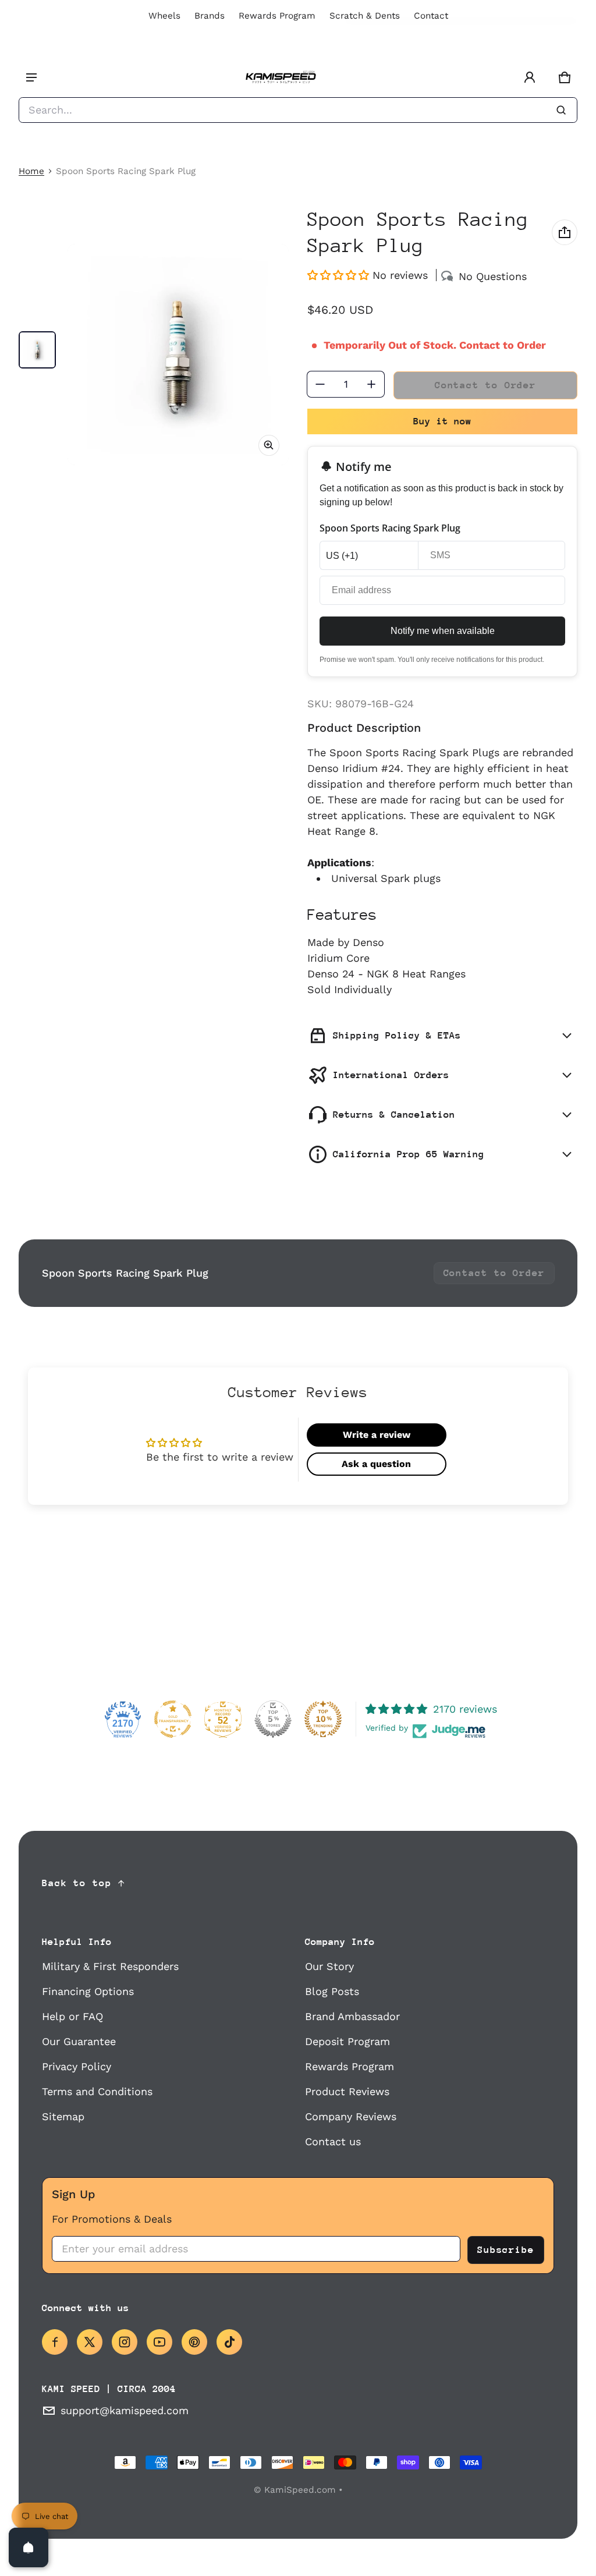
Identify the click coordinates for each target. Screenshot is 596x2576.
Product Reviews (347, 2091)
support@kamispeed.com (125, 2410)
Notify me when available (443, 631)
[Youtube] (159, 2342)
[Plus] (371, 384)
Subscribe (506, 2250)
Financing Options (88, 1991)
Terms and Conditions (97, 2091)
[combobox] (298, 110)
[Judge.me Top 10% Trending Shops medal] (323, 1719)
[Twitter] (90, 2342)
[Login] (530, 77)
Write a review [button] (377, 1435)
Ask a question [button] (376, 1464)
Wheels (164, 16)
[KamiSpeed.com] (281, 78)
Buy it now (442, 421)
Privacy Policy (77, 2066)
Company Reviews (351, 2116)
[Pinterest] (194, 2342)
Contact (431, 16)
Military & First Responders (110, 1966)
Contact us (333, 2141)
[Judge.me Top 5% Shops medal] (273, 1719)
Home (31, 171)
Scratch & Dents (365, 16)
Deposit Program (347, 2041)
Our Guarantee (79, 2041)
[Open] (29, 2547)
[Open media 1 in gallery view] (37, 350)
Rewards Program (277, 16)
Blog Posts (332, 1991)
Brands (210, 16)
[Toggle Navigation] (31, 77)
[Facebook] (55, 2342)
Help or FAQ (72, 2016)
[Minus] (320, 384)
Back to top (77, 1883)
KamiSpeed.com (300, 2490)
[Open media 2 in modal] (178, 355)
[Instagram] (125, 2342)
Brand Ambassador (352, 2016)
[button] (565, 77)
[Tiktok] (229, 2342)
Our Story (329, 1966)
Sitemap (63, 2116)
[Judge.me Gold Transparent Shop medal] (173, 1719)
